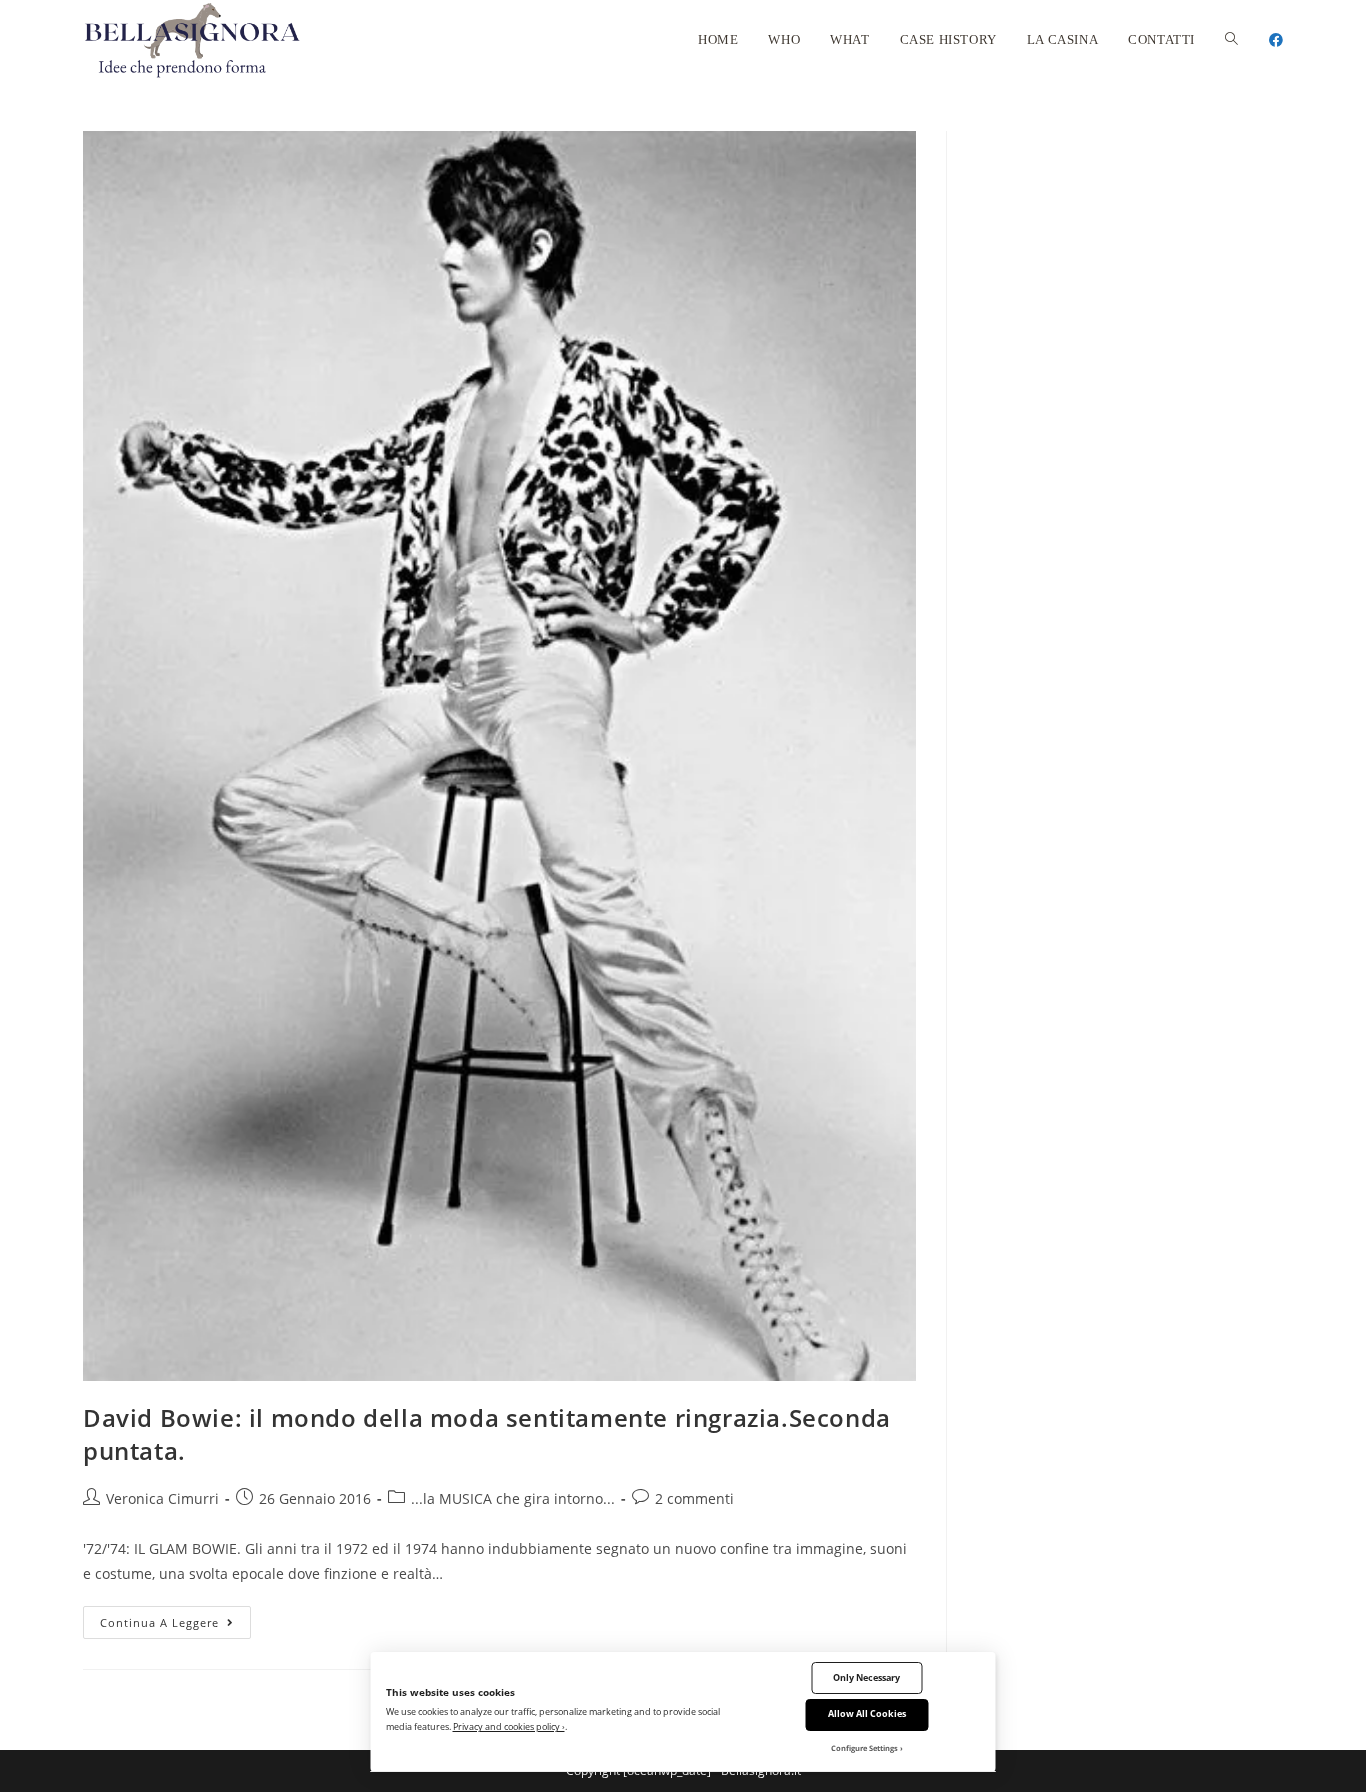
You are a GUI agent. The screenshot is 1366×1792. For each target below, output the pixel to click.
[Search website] (1231, 40)
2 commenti (694, 1498)
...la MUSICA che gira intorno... (513, 1498)
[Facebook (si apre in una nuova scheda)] (1276, 40)
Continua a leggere (175, 1626)
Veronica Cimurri (162, 1498)
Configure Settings (864, 1748)
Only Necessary (866, 1677)
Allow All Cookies (867, 1713)
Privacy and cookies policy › (509, 1726)
